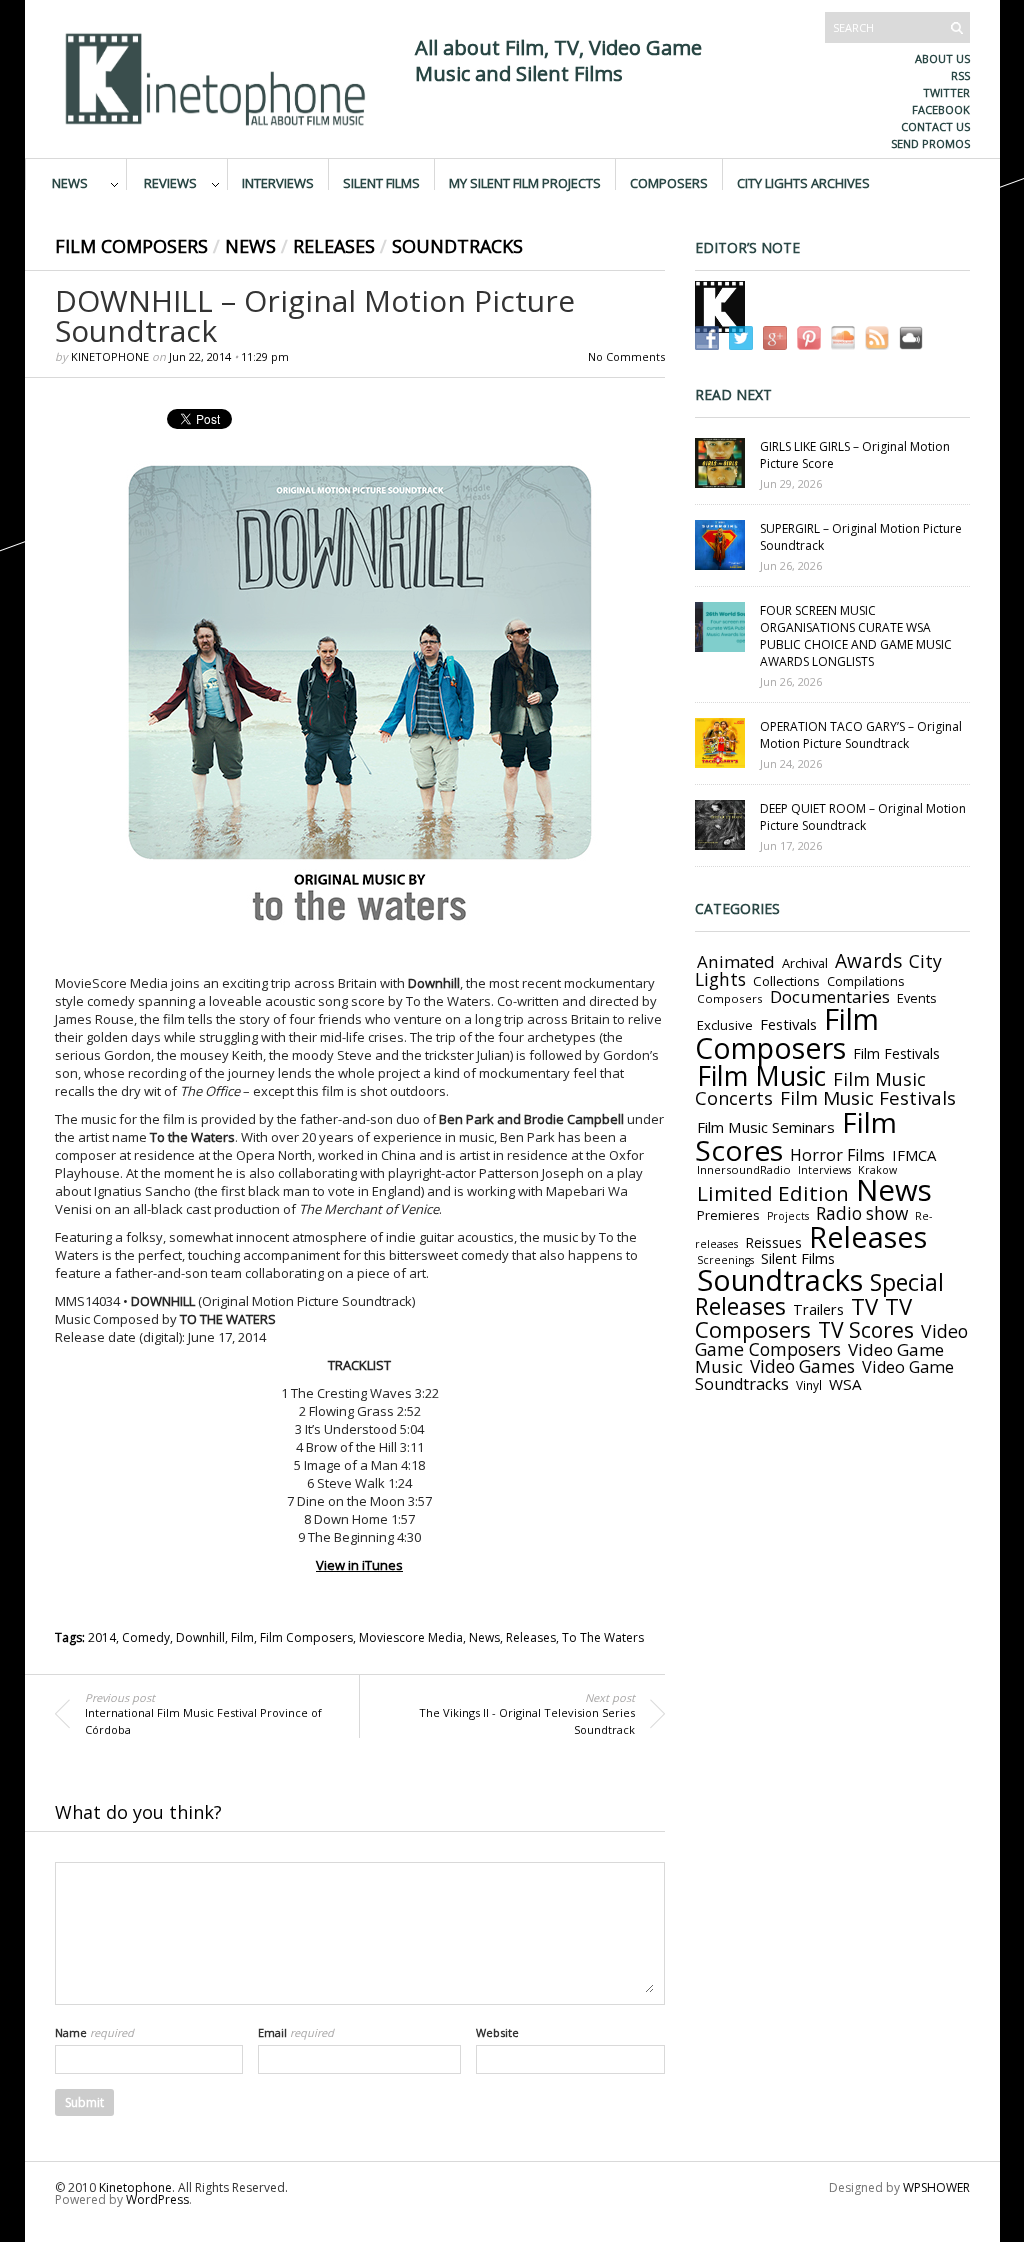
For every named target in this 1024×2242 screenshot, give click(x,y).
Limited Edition (773, 1193)
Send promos (930, 143)
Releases (334, 246)
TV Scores (866, 1329)
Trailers (818, 1309)
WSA (845, 1384)
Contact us (935, 126)
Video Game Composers (831, 1340)
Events (917, 998)
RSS (960, 75)
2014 (102, 1637)
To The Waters (603, 1637)
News (70, 182)
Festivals (788, 1024)
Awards (868, 961)
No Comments (626, 356)
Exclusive (725, 1025)
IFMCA (914, 1155)
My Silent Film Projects (525, 182)
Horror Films (837, 1155)
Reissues (773, 1242)
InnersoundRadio (744, 1169)
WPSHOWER (936, 2187)
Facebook (941, 109)
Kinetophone (110, 356)
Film (242, 1637)
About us (942, 58)
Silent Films (381, 182)
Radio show (862, 1213)
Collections (786, 981)
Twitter (946, 92)
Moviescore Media (411, 1637)
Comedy (146, 1637)
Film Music (761, 1076)
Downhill (200, 1637)
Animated (736, 961)
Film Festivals (896, 1053)
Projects (788, 1216)
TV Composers (803, 1317)
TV (864, 1306)
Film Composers (131, 246)
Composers (669, 182)
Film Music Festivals (868, 1098)
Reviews (170, 182)
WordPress (157, 2199)
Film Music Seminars (766, 1127)
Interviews (278, 182)
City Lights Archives (803, 182)
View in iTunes (359, 1565)
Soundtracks (457, 246)
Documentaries (830, 996)
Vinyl (809, 1385)
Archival (805, 963)
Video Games (802, 1366)
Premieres (728, 1215)
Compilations (865, 981)
